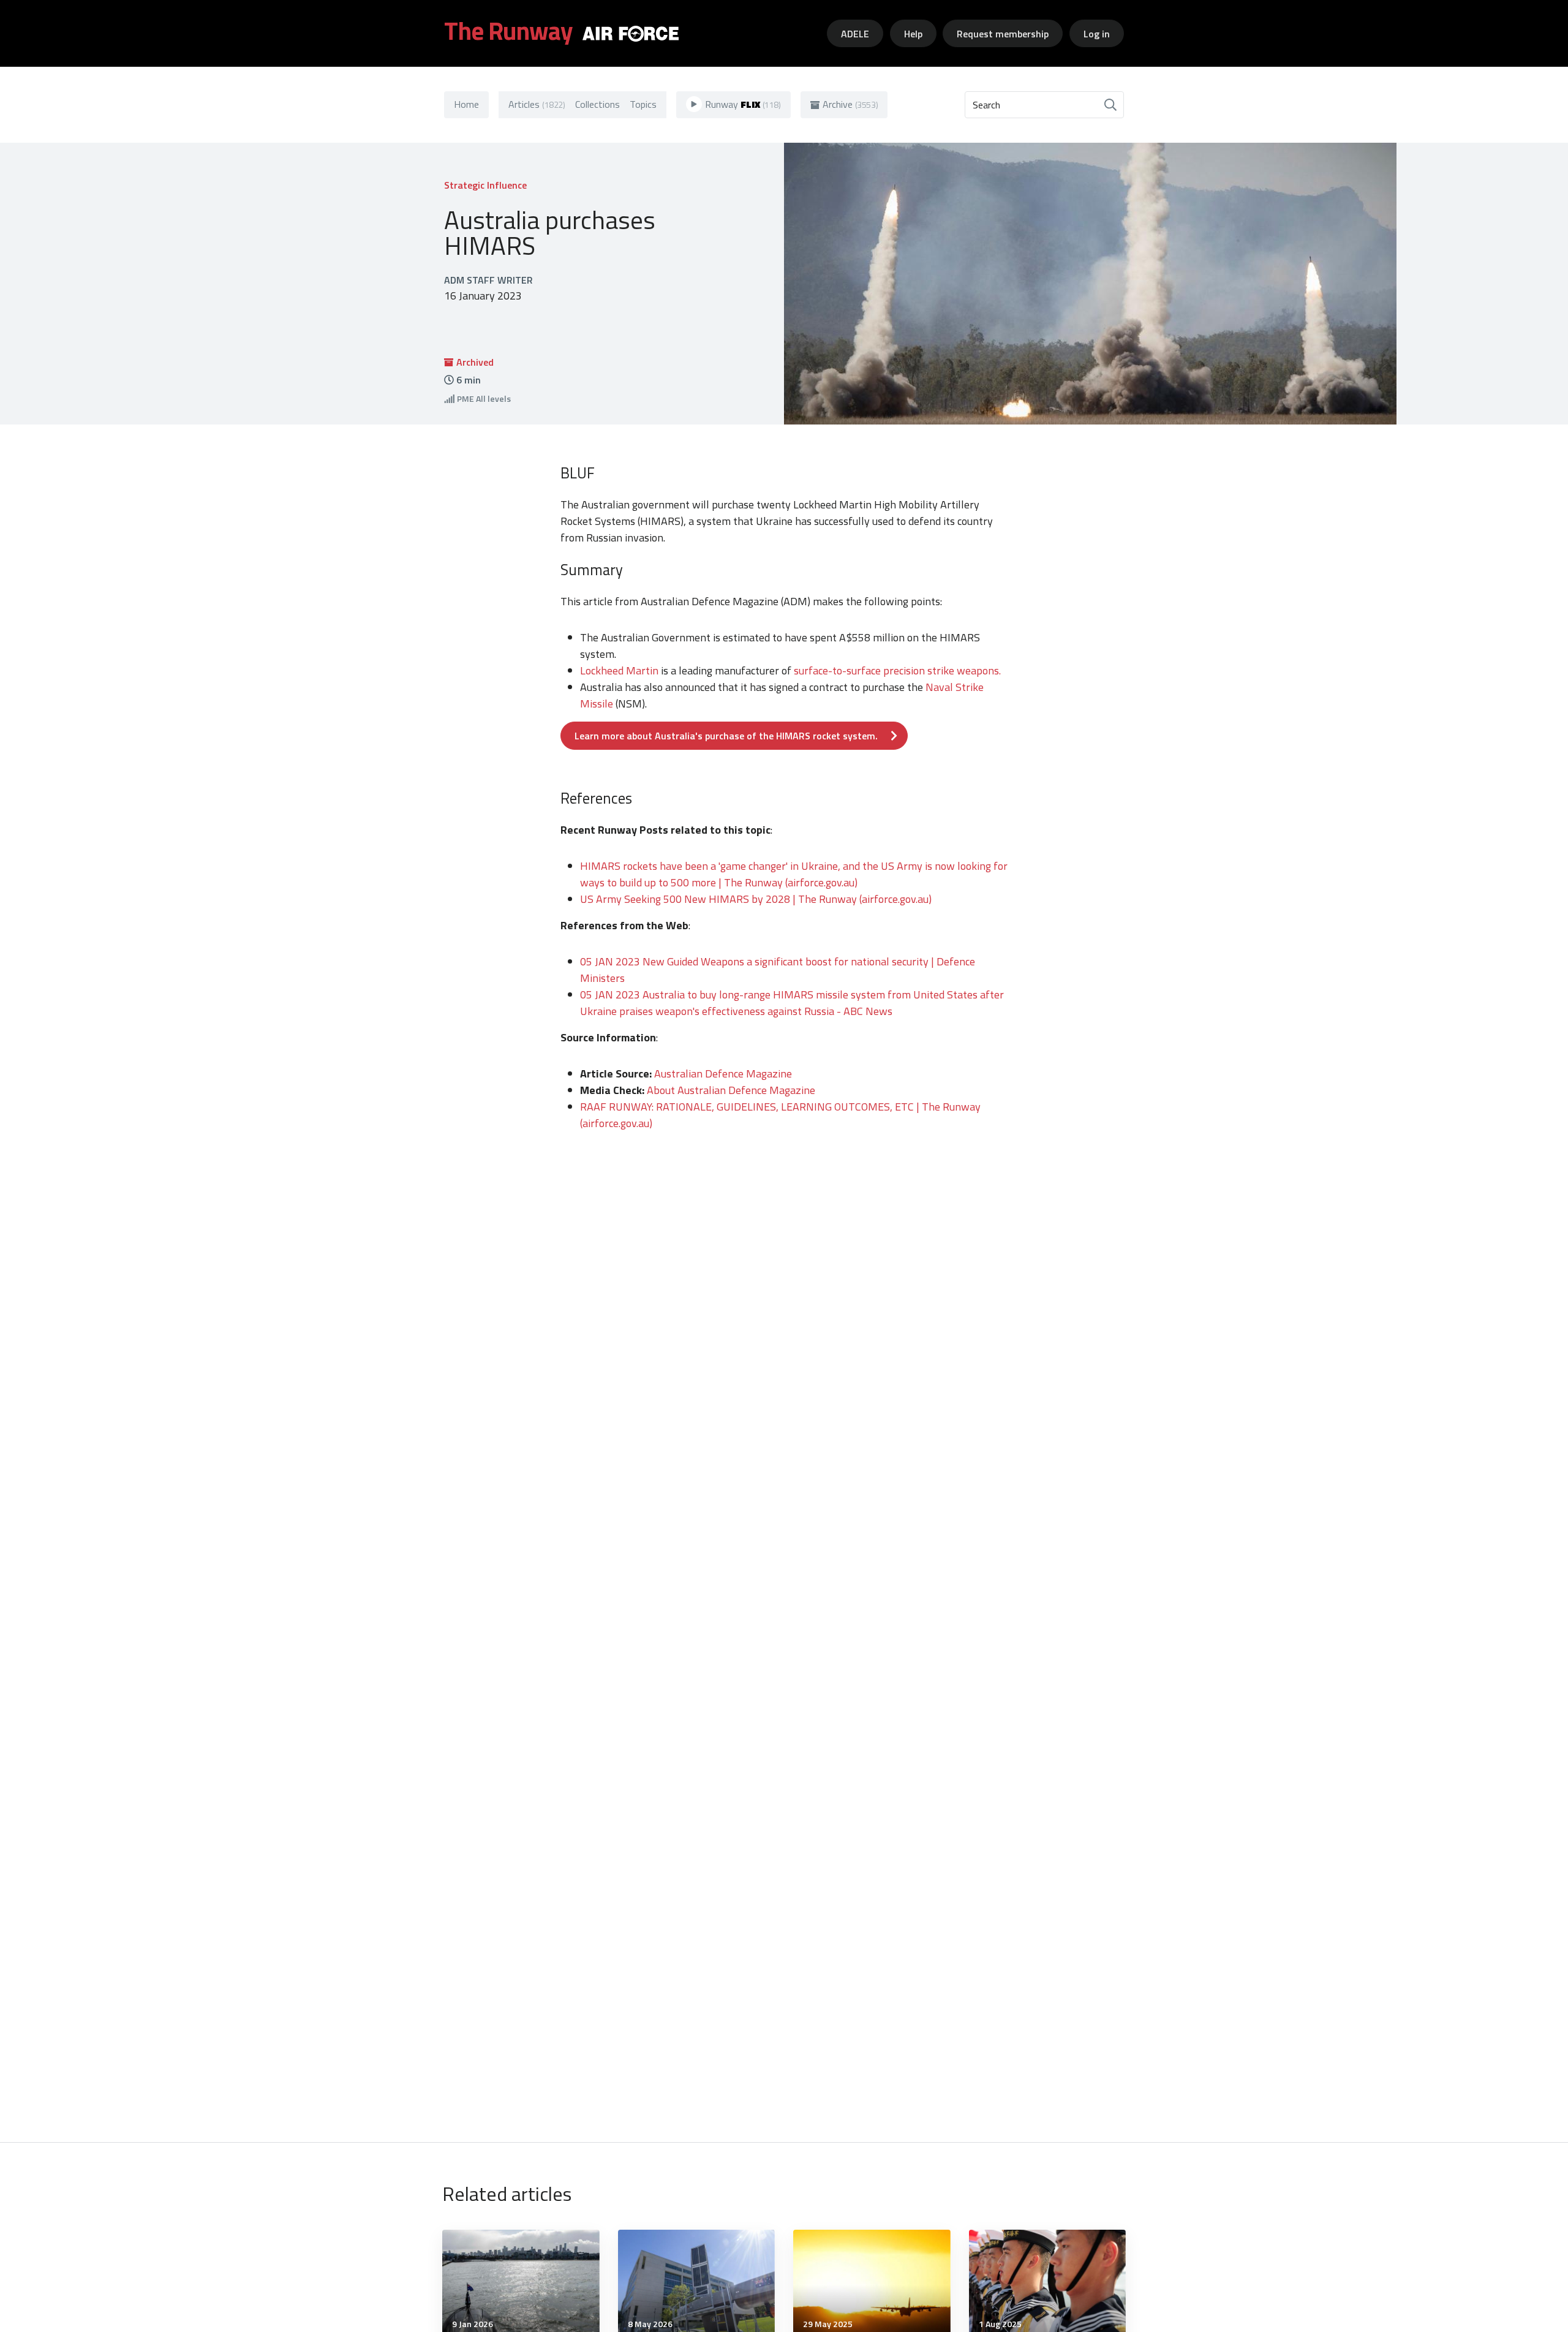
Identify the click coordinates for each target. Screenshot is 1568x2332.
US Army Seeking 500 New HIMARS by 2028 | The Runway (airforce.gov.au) (756, 899)
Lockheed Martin (620, 670)
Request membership (1003, 34)
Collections (597, 104)
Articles (537, 104)
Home (466, 104)
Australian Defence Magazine (723, 1074)
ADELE (855, 34)
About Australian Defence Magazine (732, 1090)
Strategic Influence (485, 185)
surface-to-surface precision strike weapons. (897, 670)
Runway (743, 104)
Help (913, 34)
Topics (643, 104)
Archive (850, 104)
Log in (1097, 34)
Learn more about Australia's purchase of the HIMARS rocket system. (726, 736)
